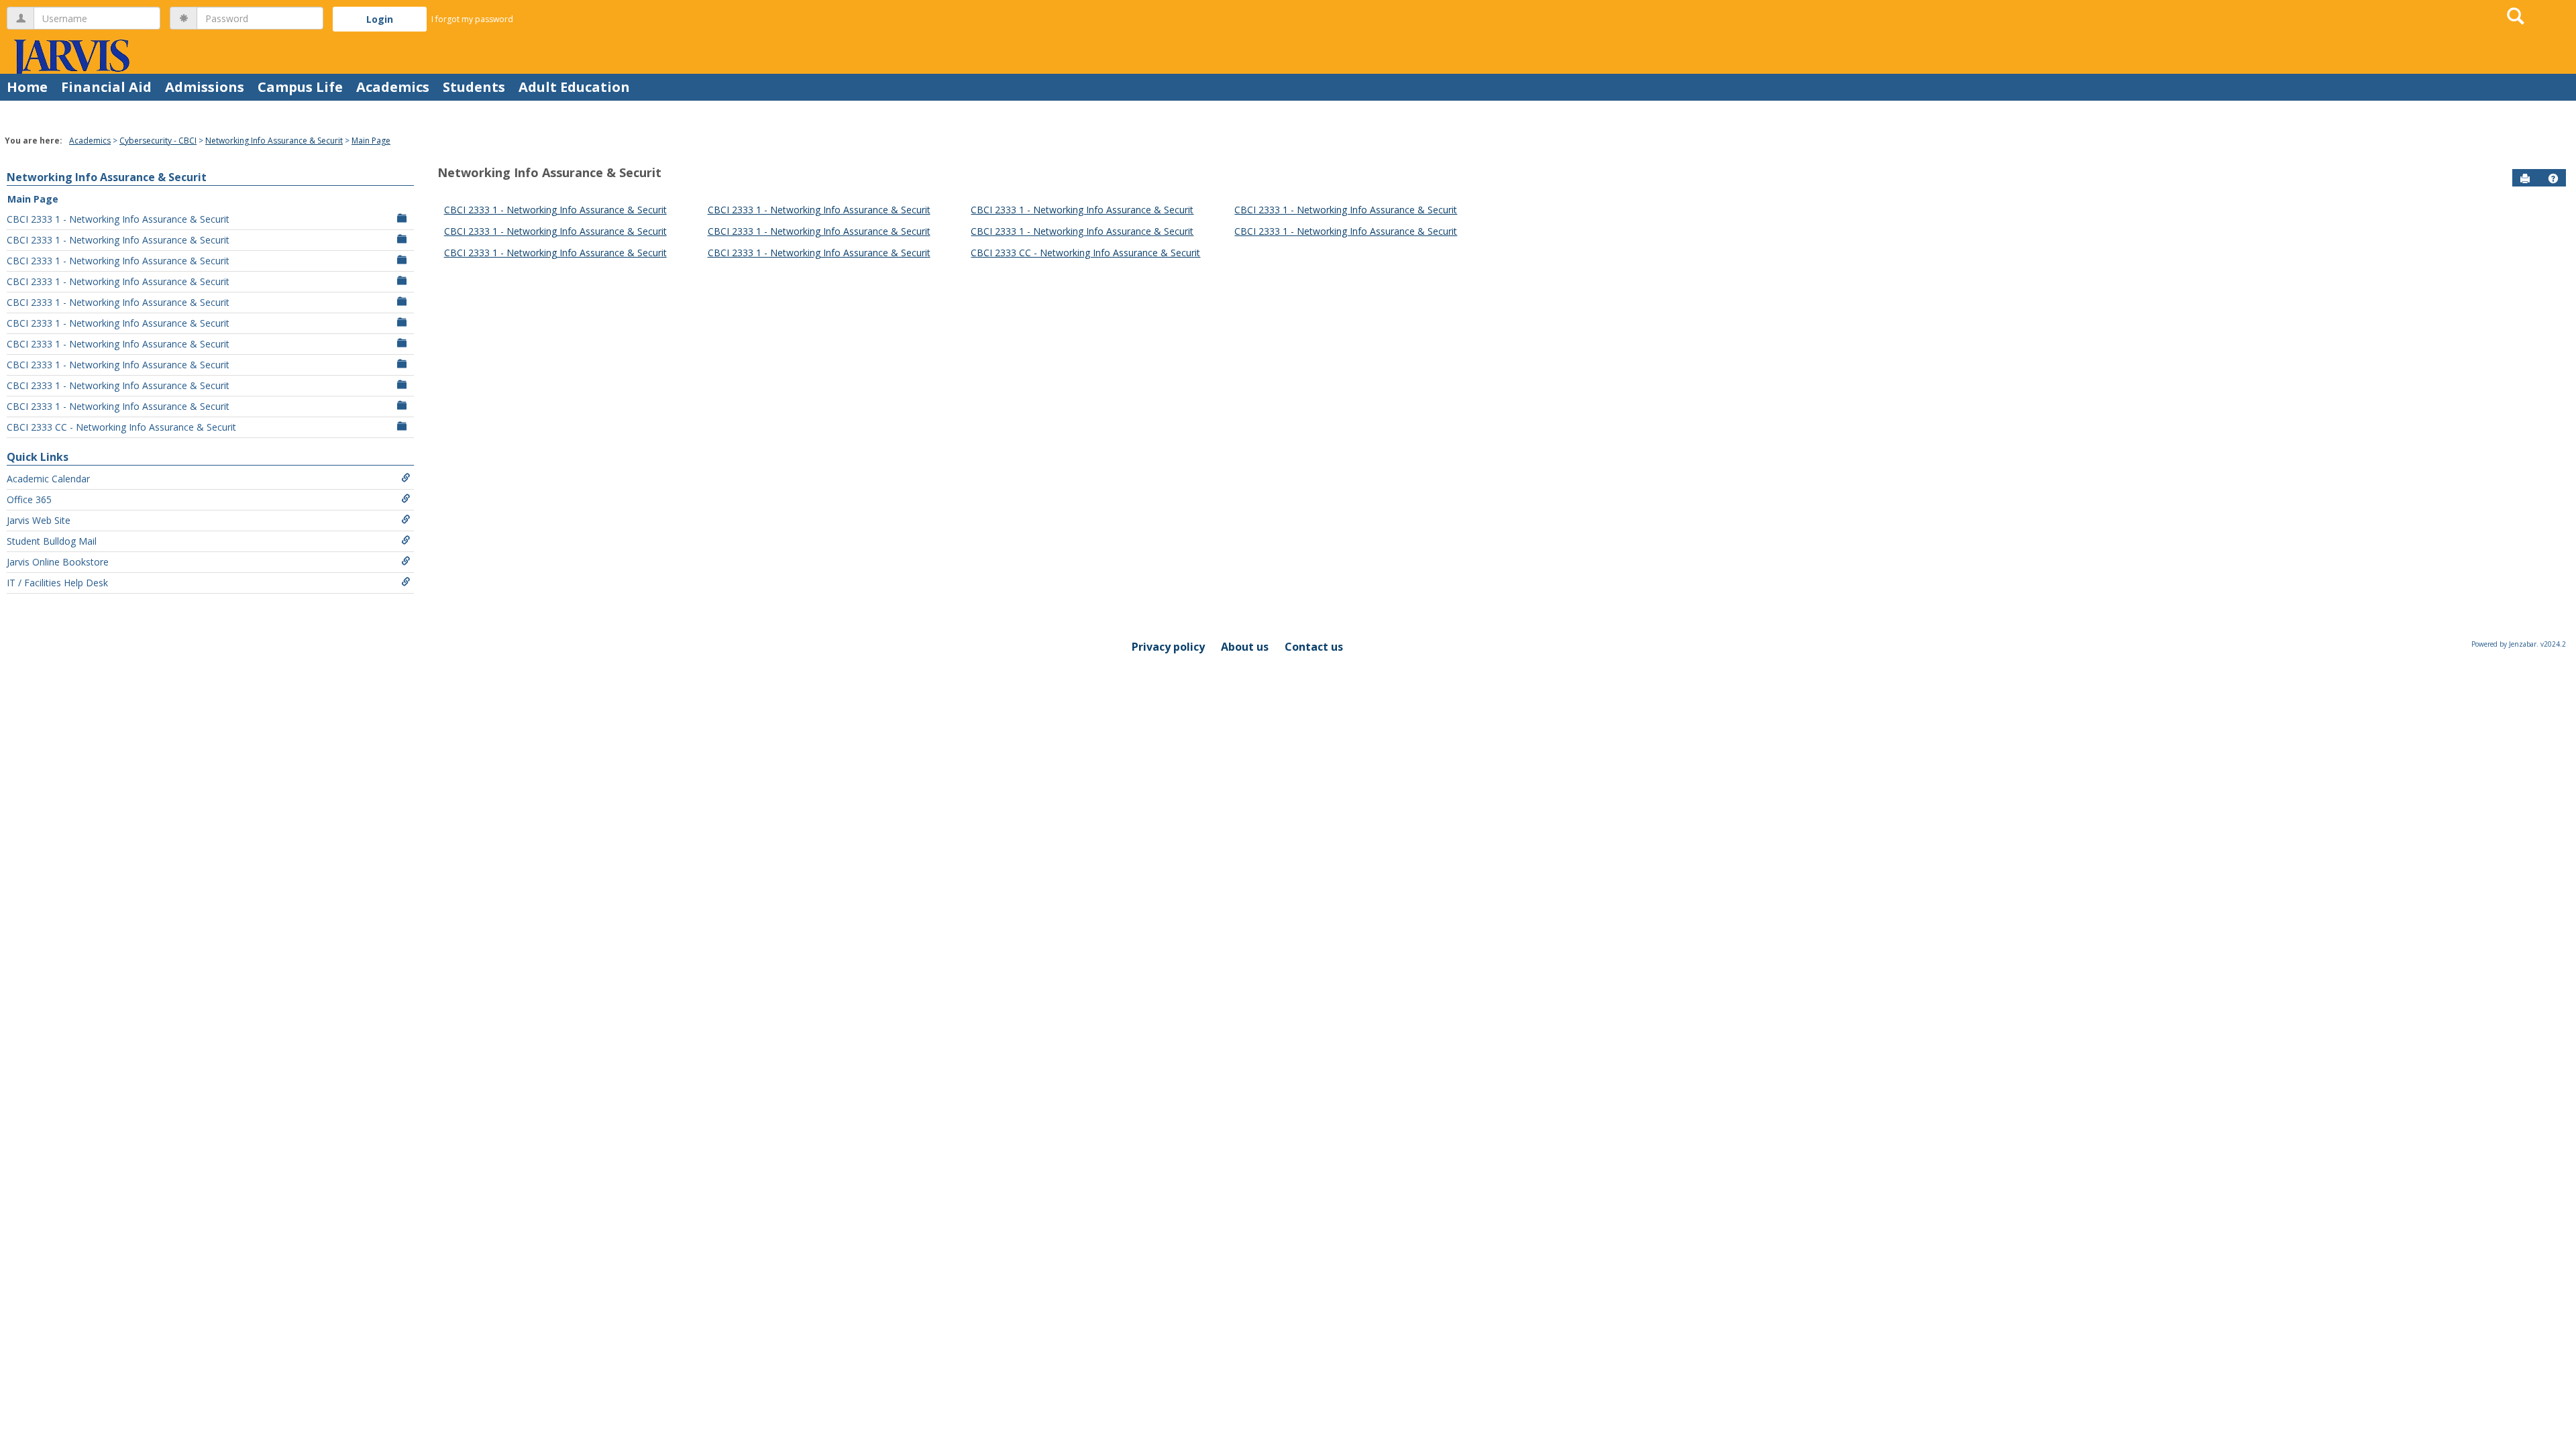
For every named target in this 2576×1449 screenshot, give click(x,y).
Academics (393, 87)
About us (1245, 647)
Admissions (205, 87)
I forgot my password (472, 19)
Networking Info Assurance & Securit (274, 141)
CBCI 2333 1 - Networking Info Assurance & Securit (118, 219)
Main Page (371, 141)
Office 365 (29, 499)
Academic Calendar (48, 479)
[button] (2553, 178)
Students (474, 87)
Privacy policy (1168, 647)
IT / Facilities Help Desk (57, 583)
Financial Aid (106, 87)
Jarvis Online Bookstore (58, 562)
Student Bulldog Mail (52, 541)
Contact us (1314, 647)
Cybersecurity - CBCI (158, 141)
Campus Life (300, 87)
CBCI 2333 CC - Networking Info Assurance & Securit (121, 427)
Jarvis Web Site (39, 520)
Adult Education (574, 87)
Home (27, 87)
